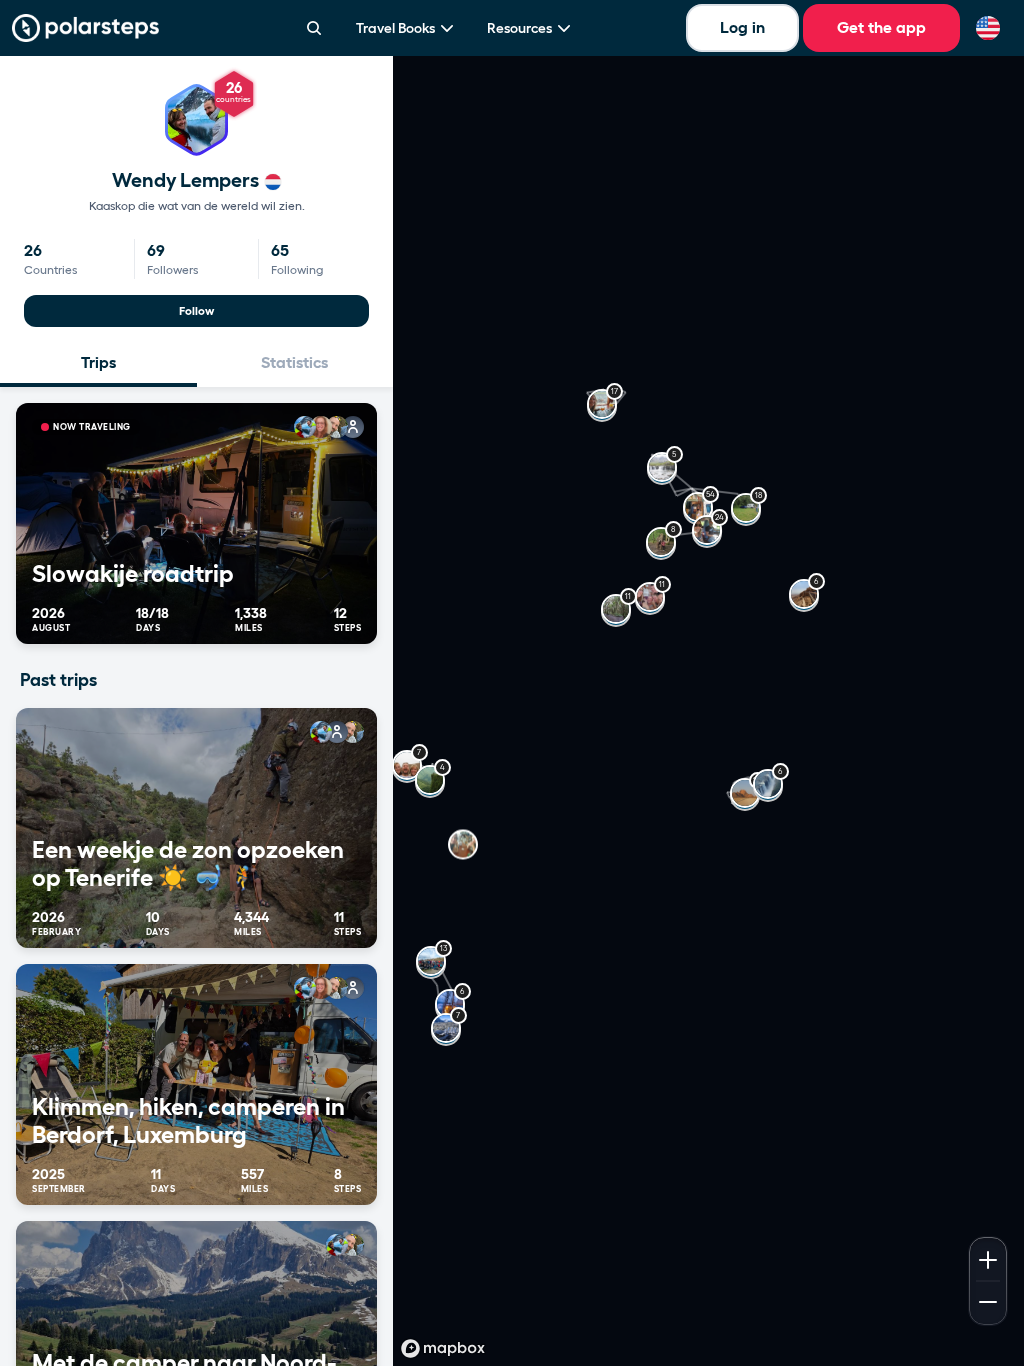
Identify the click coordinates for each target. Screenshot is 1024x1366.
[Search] (314, 28)
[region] (708, 711)
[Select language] (988, 28)
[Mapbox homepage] (443, 1348)
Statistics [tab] (294, 362)
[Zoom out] (988, 1304)
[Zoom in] (988, 1258)
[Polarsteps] (85, 28)
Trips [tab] (98, 362)
